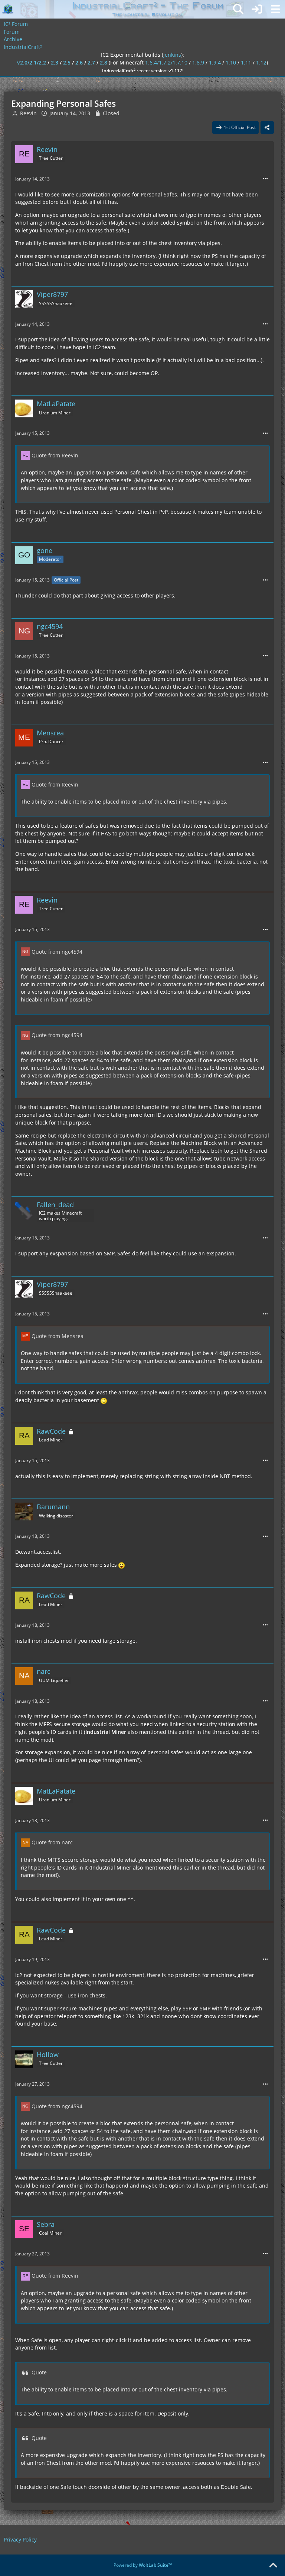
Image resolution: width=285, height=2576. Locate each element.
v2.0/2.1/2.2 (32, 62)
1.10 (231, 62)
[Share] (267, 128)
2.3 (55, 62)
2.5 (67, 62)
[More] (265, 179)
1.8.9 (198, 62)
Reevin (28, 113)
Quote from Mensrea (58, 1336)
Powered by (143, 2565)
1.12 (261, 62)
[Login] (257, 9)
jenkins (172, 55)
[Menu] (275, 9)
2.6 (79, 62)
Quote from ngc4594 (57, 952)
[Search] (238, 9)
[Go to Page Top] (273, 2566)
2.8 (104, 62)
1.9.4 (215, 62)
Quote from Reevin (55, 455)
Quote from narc (52, 1842)
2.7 (91, 62)
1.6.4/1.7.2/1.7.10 (166, 62)
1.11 (246, 62)
